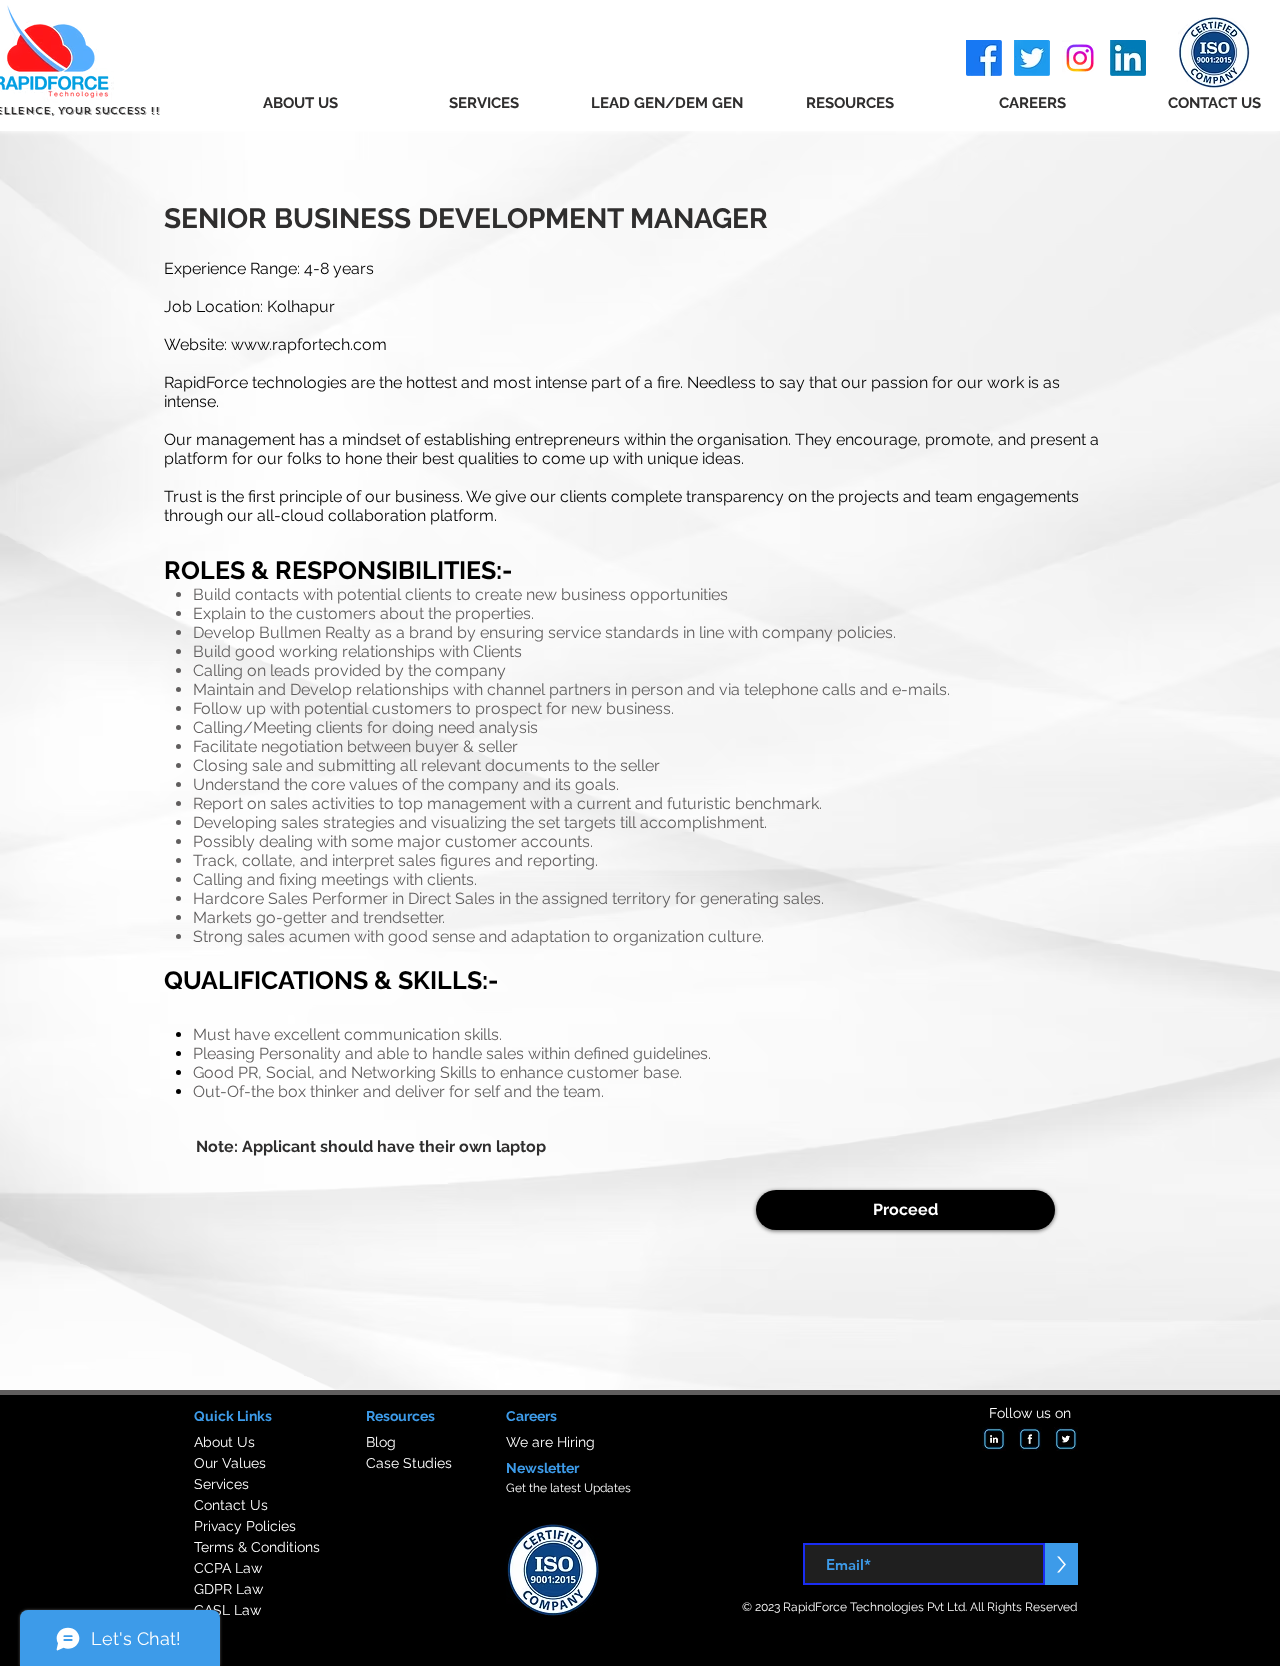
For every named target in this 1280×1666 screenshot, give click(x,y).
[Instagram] (1080, 58)
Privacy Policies (245, 1526)
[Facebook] (984, 58)
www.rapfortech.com (309, 344)
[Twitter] (1032, 58)
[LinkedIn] (1128, 58)
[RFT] (994, 1439)
